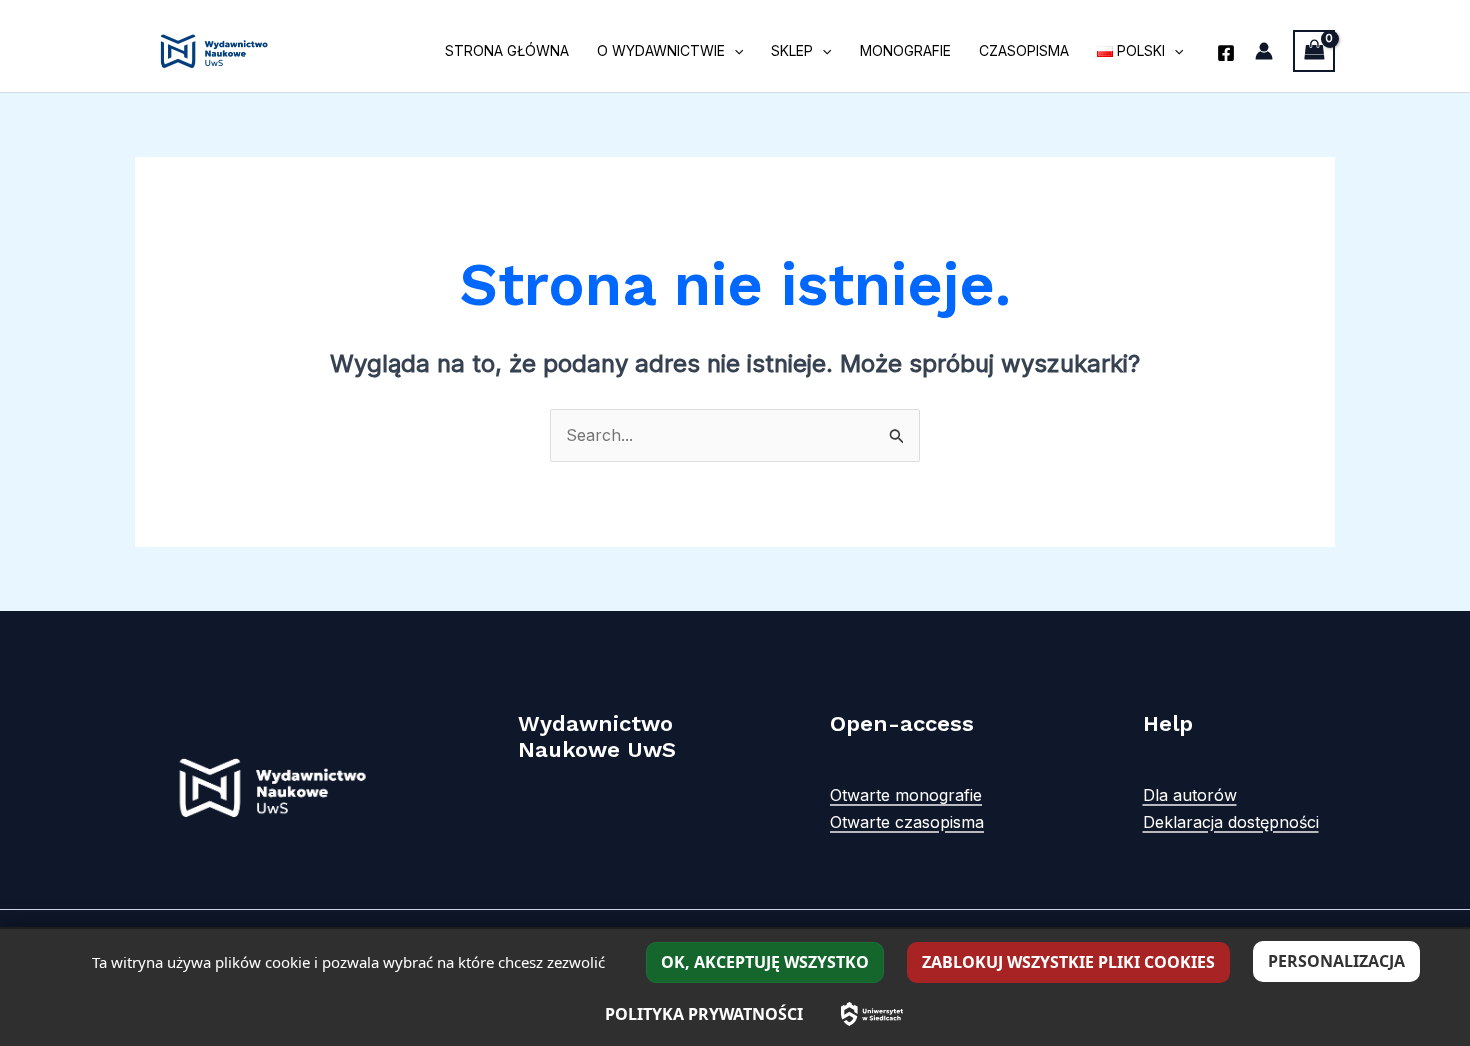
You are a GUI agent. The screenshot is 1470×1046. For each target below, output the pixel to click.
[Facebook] (1226, 53)
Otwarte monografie (906, 795)
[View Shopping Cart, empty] (1314, 50)
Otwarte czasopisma (907, 822)
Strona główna (507, 50)
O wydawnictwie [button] (661, 50)
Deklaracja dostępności (1231, 822)
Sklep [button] (792, 50)
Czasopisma (1024, 50)
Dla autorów (1190, 795)
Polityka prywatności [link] (704, 1014)
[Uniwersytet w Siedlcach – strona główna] (872, 1014)
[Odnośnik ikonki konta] (1264, 51)
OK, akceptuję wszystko (765, 962)
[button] (734, 51)
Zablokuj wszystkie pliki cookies (1068, 962)
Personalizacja (1336, 961)
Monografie (905, 50)
